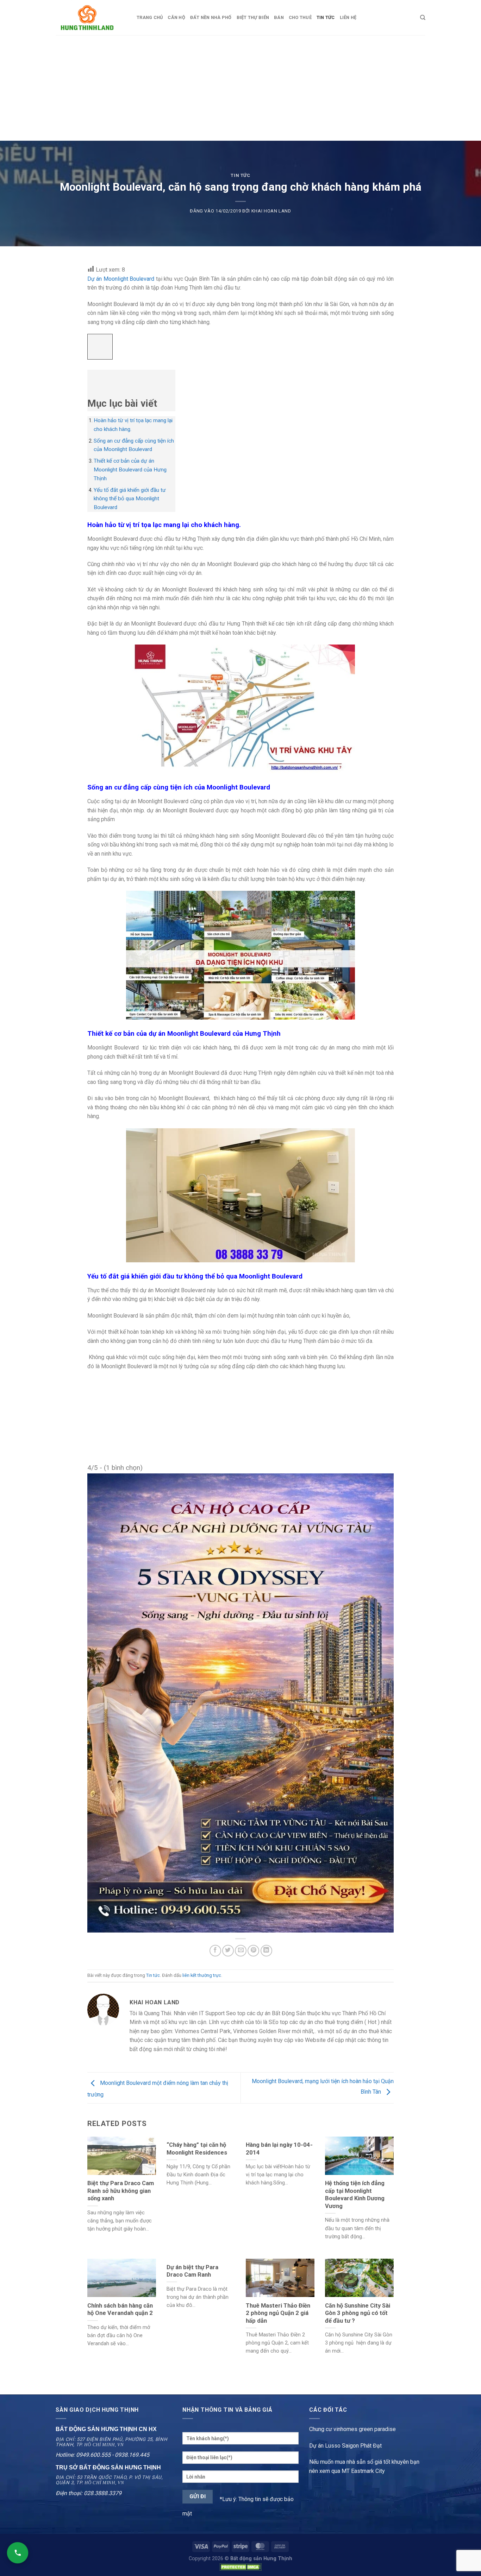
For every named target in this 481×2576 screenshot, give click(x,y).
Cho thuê (300, 17)
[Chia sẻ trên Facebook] (215, 1951)
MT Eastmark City (363, 2471)
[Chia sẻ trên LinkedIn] (266, 1951)
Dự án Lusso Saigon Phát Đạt (345, 2446)
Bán (279, 17)
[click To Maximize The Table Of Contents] (100, 347)
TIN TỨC (326, 17)
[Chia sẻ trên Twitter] (228, 1951)
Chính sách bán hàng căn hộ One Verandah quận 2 (120, 2309)
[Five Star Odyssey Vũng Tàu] (241, 1703)
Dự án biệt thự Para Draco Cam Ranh (192, 2271)
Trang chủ (150, 17)
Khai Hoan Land (271, 211)
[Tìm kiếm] (423, 18)
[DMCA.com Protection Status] (241, 2567)
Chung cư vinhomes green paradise (352, 2429)
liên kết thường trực (202, 1975)
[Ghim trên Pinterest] (253, 1951)
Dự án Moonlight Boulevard (121, 279)
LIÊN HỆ (348, 17)
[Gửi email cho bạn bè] (241, 1951)
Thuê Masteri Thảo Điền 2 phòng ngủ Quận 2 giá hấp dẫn (278, 2313)
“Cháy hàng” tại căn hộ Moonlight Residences (197, 2149)
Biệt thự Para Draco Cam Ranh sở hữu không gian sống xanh (121, 2191)
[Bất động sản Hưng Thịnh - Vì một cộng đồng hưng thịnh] (91, 18)
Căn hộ (176, 17)
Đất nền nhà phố (211, 17)
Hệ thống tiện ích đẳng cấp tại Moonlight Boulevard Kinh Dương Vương (355, 2195)
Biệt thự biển (253, 17)
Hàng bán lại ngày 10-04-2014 (279, 2149)
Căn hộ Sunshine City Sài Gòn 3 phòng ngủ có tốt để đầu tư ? (358, 2313)
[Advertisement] (241, 88)
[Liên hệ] (18, 2553)
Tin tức (241, 175)
